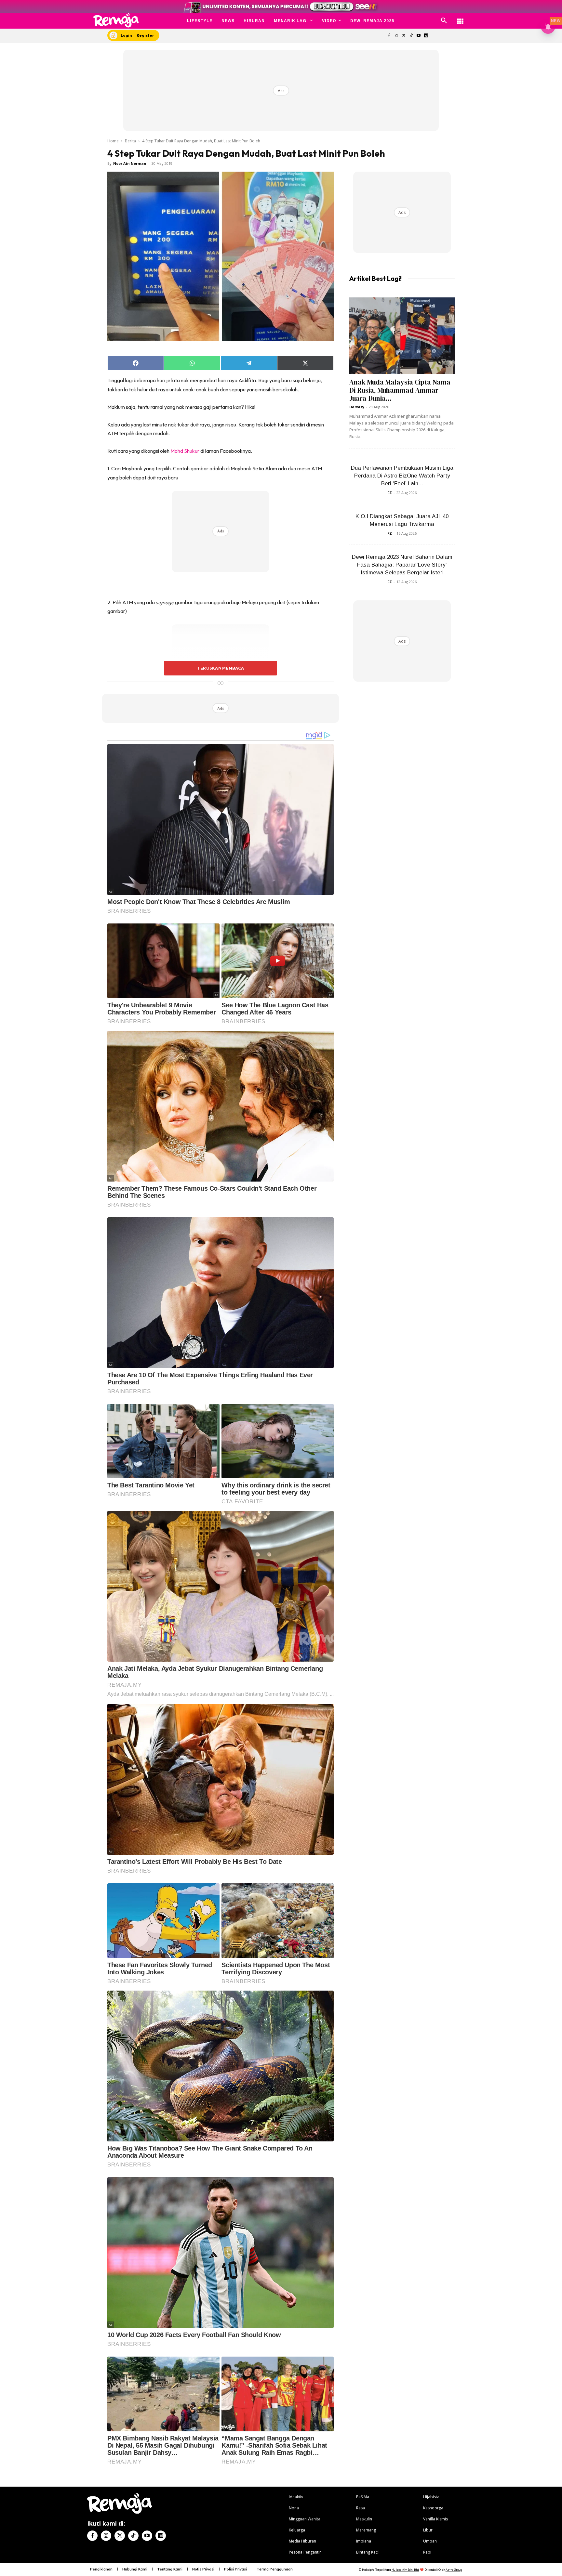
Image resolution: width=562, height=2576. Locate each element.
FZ (390, 493)
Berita (130, 141)
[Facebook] (389, 36)
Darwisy (357, 407)
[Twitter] (404, 36)
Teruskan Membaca (221, 668)
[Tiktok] (411, 36)
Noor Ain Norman (130, 163)
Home (113, 141)
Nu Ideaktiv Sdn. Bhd (405, 2570)
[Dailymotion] (426, 36)
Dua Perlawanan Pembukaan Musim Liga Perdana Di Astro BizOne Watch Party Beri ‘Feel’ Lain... (402, 476)
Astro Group (454, 2570)
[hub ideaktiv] (460, 18)
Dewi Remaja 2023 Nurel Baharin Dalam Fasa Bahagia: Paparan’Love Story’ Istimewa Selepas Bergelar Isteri (402, 565)
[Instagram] (396, 36)
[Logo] (116, 20)
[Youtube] (419, 36)
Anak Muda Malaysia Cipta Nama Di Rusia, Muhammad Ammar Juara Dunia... (400, 390)
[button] (444, 21)
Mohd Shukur (185, 451)
